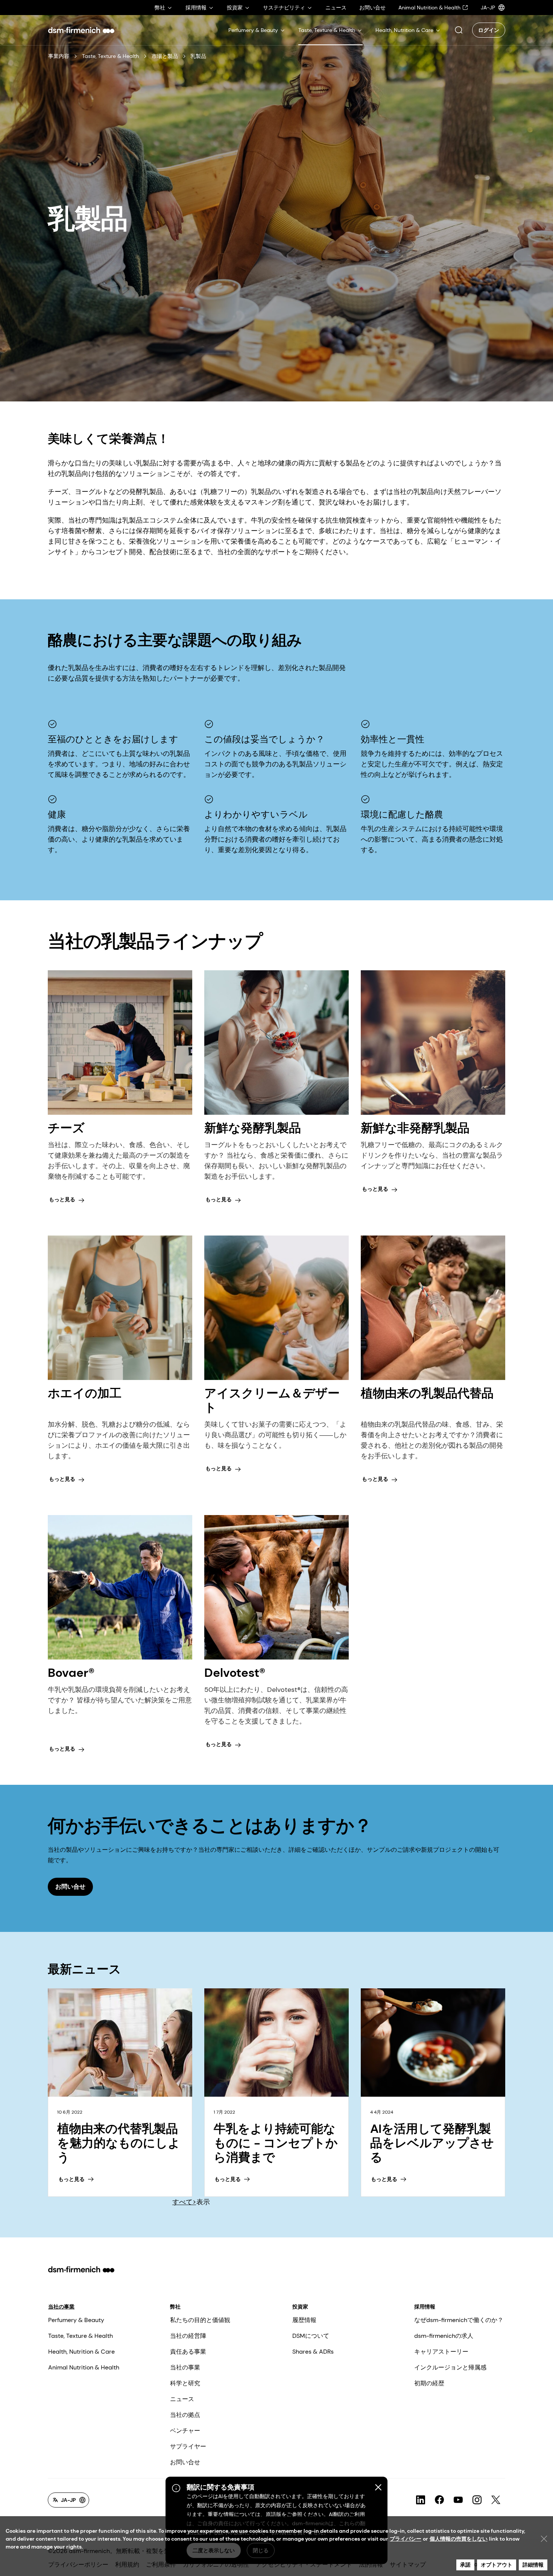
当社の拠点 (185, 2415)
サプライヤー (188, 2446)
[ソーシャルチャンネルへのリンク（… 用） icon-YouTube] (458, 2500)
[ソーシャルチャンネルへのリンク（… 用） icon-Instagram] (477, 2500)
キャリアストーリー (441, 2352)
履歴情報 (304, 2320)
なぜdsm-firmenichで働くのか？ (459, 2320)
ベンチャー (185, 2431)
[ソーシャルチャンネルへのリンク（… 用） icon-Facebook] (439, 2500)
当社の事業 (61, 2307)
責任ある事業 (188, 2352)
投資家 (300, 2307)
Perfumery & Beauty (76, 2320)
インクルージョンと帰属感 (450, 2367)
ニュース (182, 2399)
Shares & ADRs (313, 2352)
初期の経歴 (429, 2383)
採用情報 (425, 2307)
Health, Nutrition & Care (81, 2352)
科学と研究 (185, 2383)
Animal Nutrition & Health (84, 2367)
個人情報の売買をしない (459, 2539)
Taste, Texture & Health (110, 56)
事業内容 (59, 56)
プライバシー (406, 2539)
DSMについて (311, 2336)
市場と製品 (165, 56)
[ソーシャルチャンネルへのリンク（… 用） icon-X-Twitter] (496, 2500)
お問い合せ (185, 2462)
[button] (459, 30)
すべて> (184, 2202)
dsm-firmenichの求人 (444, 2336)
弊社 (175, 2307)
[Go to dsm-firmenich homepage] (81, 30)
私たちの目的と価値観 (200, 2320)
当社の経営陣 (188, 2336)
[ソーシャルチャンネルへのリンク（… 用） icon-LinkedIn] (421, 2500)
